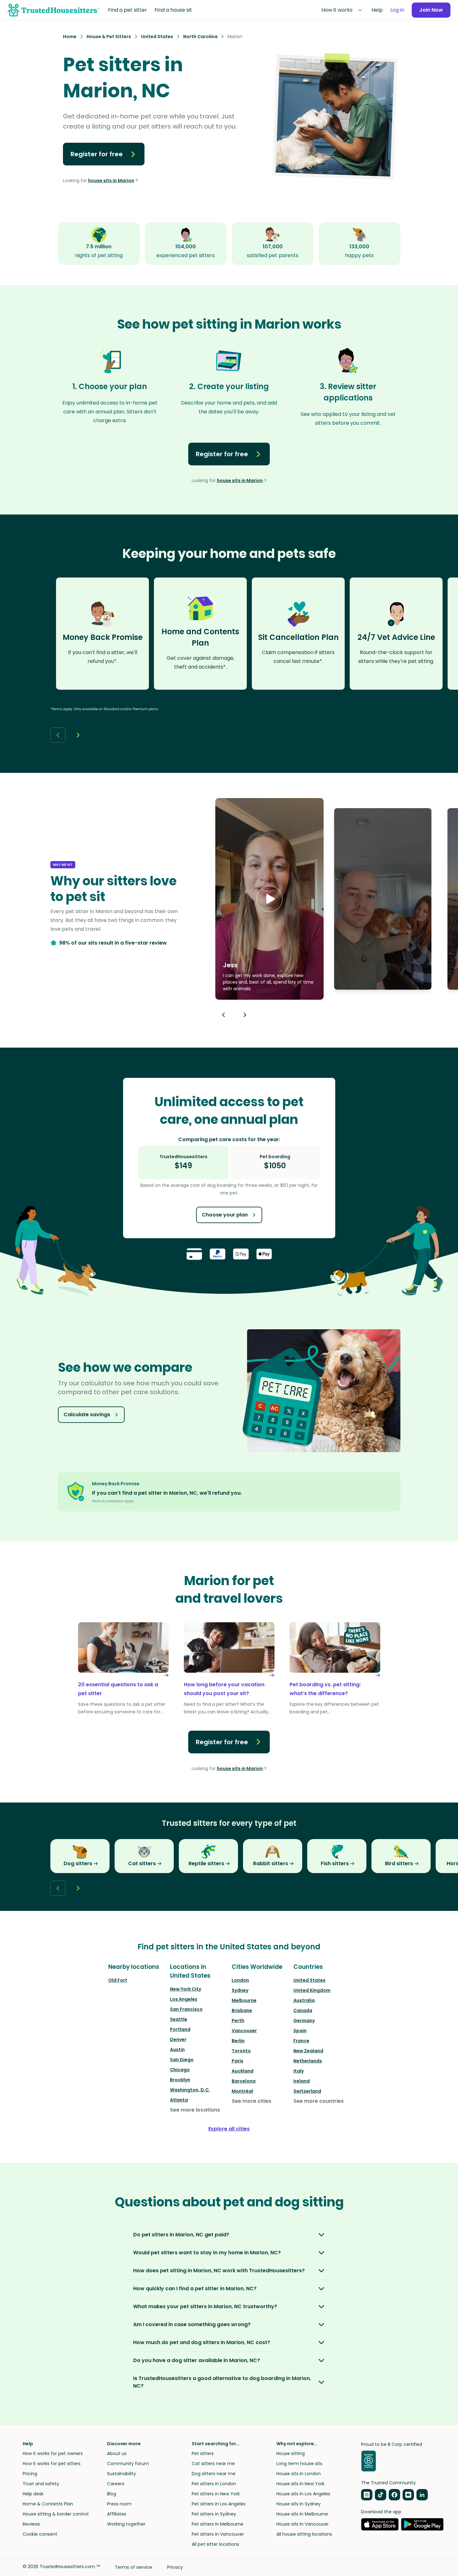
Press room (119, 2504)
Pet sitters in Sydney (214, 2514)
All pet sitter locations (215, 2544)
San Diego (182, 2060)
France (301, 2041)
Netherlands (308, 2061)
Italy (299, 2071)
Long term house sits (299, 2464)
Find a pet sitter (127, 10)
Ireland (302, 2081)
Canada (303, 2010)
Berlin (238, 2041)
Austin (177, 2050)
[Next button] (78, 735)
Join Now (431, 10)
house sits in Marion (111, 181)
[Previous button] (223, 1015)
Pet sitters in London (214, 2484)
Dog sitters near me (214, 2474)
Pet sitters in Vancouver (218, 2534)
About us (117, 2453)
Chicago (180, 2070)
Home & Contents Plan (48, 2504)
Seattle (179, 2019)
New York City (186, 1989)
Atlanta (179, 2100)
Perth (238, 2021)
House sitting (291, 2453)
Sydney (240, 1990)
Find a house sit (173, 10)
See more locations (195, 2110)
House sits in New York (300, 2484)
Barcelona (244, 2081)
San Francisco (186, 2009)
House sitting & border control (56, 2514)
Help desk (33, 2494)
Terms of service (133, 2567)
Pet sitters (203, 2453)
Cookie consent (40, 2534)
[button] (269, 899)
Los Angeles (184, 1999)
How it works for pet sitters (52, 2464)
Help (377, 10)
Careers (116, 2484)
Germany (304, 2021)
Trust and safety (41, 2484)
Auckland (243, 2071)
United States (309, 1980)
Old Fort (118, 1980)
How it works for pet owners (53, 2453)
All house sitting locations (304, 2534)
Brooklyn (180, 2080)
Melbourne (244, 2000)
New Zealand (308, 2051)
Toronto (241, 2051)
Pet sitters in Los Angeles (219, 2504)
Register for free (97, 154)
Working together (126, 2524)
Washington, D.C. (190, 2090)
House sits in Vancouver (303, 2524)
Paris (237, 2061)
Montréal (242, 2091)
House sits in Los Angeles (303, 2494)
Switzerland (307, 2091)
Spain (300, 2031)
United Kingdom (312, 1990)
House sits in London (299, 2474)
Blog (112, 2494)
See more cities (252, 2101)
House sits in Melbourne (302, 2514)
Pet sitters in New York (216, 2494)
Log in (397, 10)
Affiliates (117, 2514)
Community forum (128, 2464)
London (240, 1980)
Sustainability (122, 2474)
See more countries (319, 2101)
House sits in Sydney (299, 2504)
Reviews (31, 2524)
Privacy (175, 2567)
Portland (180, 2029)
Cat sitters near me (213, 2464)
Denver (178, 2039)
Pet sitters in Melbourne (218, 2524)
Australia (304, 2000)
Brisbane (242, 2010)
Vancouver (244, 2031)
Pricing (30, 2474)
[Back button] (58, 735)
